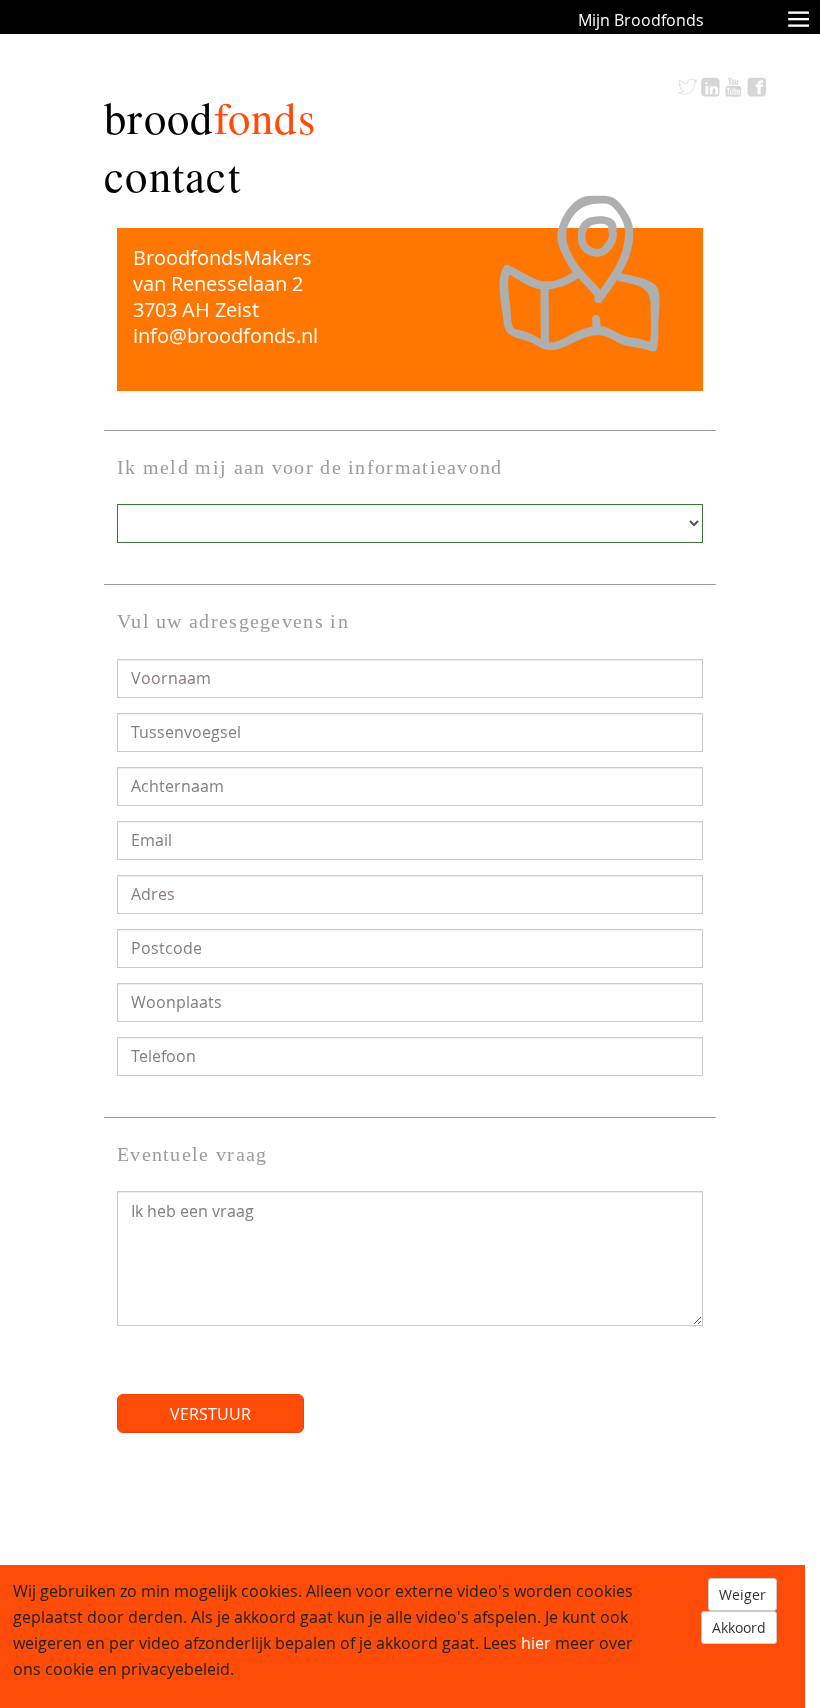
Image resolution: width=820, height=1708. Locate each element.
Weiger (742, 1594)
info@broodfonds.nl (225, 336)
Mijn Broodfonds (641, 20)
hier (536, 1643)
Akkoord (739, 1627)
